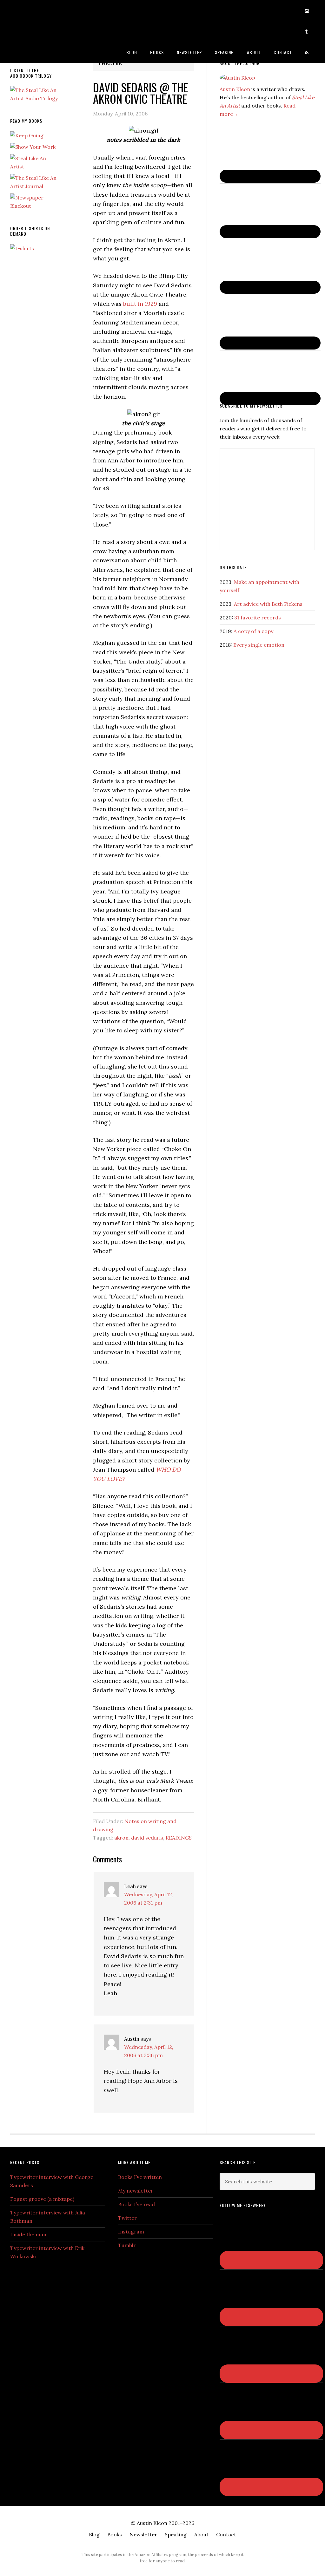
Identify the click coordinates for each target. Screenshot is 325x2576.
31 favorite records (258, 618)
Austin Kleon (58, 10)
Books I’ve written (140, 2177)
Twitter (127, 2218)
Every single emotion (259, 645)
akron (121, 1838)
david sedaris (147, 1838)
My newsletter (136, 2191)
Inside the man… (30, 2234)
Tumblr (127, 2245)
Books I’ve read (136, 2204)
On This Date (233, 567)
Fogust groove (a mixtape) (42, 2199)
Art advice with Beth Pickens (268, 604)
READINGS (179, 1838)
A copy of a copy (253, 631)
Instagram (131, 2232)
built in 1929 (140, 304)
